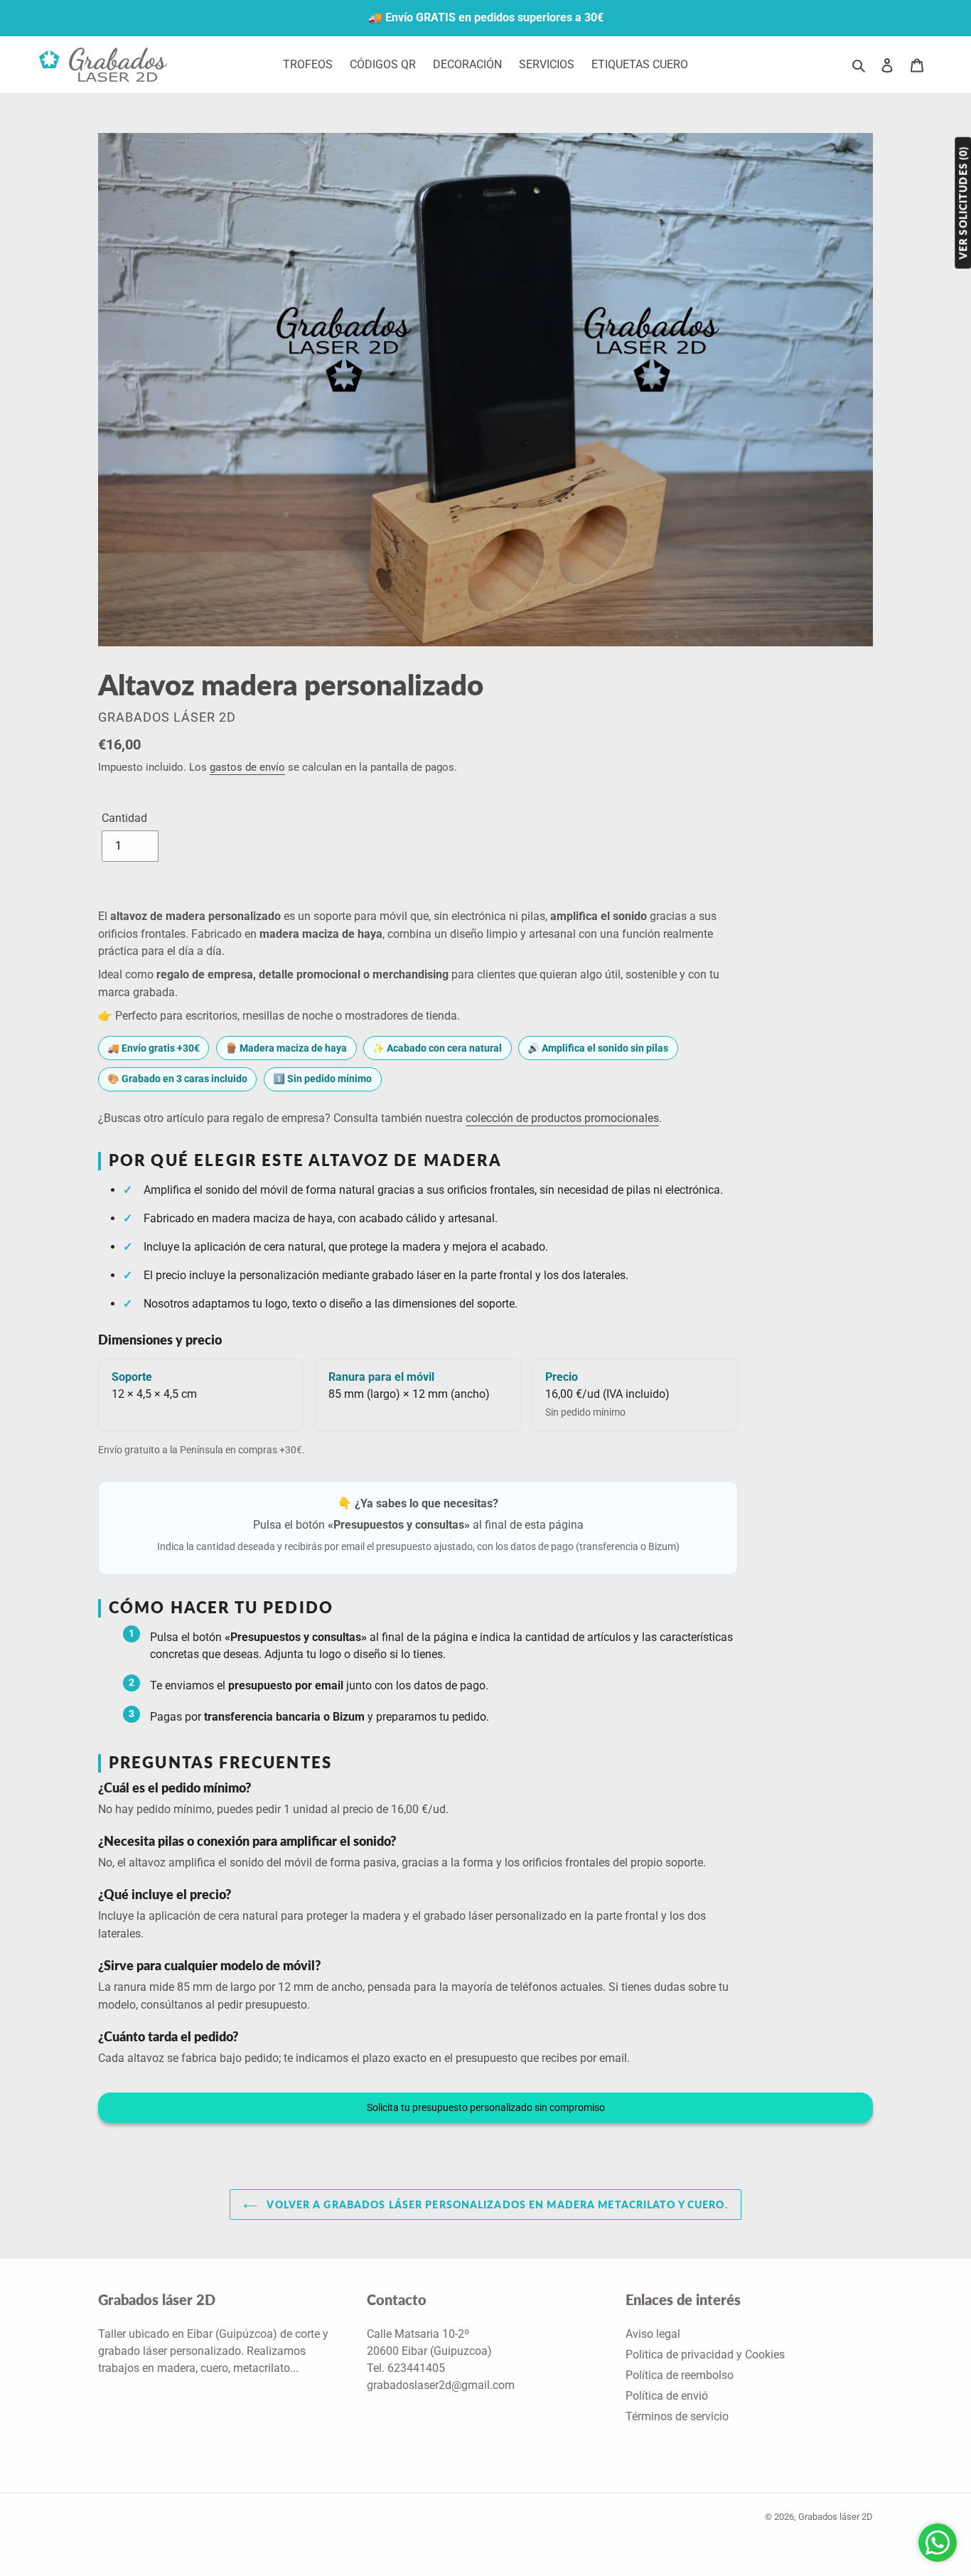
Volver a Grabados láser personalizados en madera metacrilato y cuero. (496, 2204)
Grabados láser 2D (836, 2517)
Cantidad (124, 818)
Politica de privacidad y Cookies (705, 2355)
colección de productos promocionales (562, 1118)
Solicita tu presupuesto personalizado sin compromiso (486, 2107)
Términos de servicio (677, 2416)
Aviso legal (653, 2334)
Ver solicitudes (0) (963, 203)
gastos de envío (247, 767)
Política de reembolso (680, 2375)
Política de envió (667, 2396)
